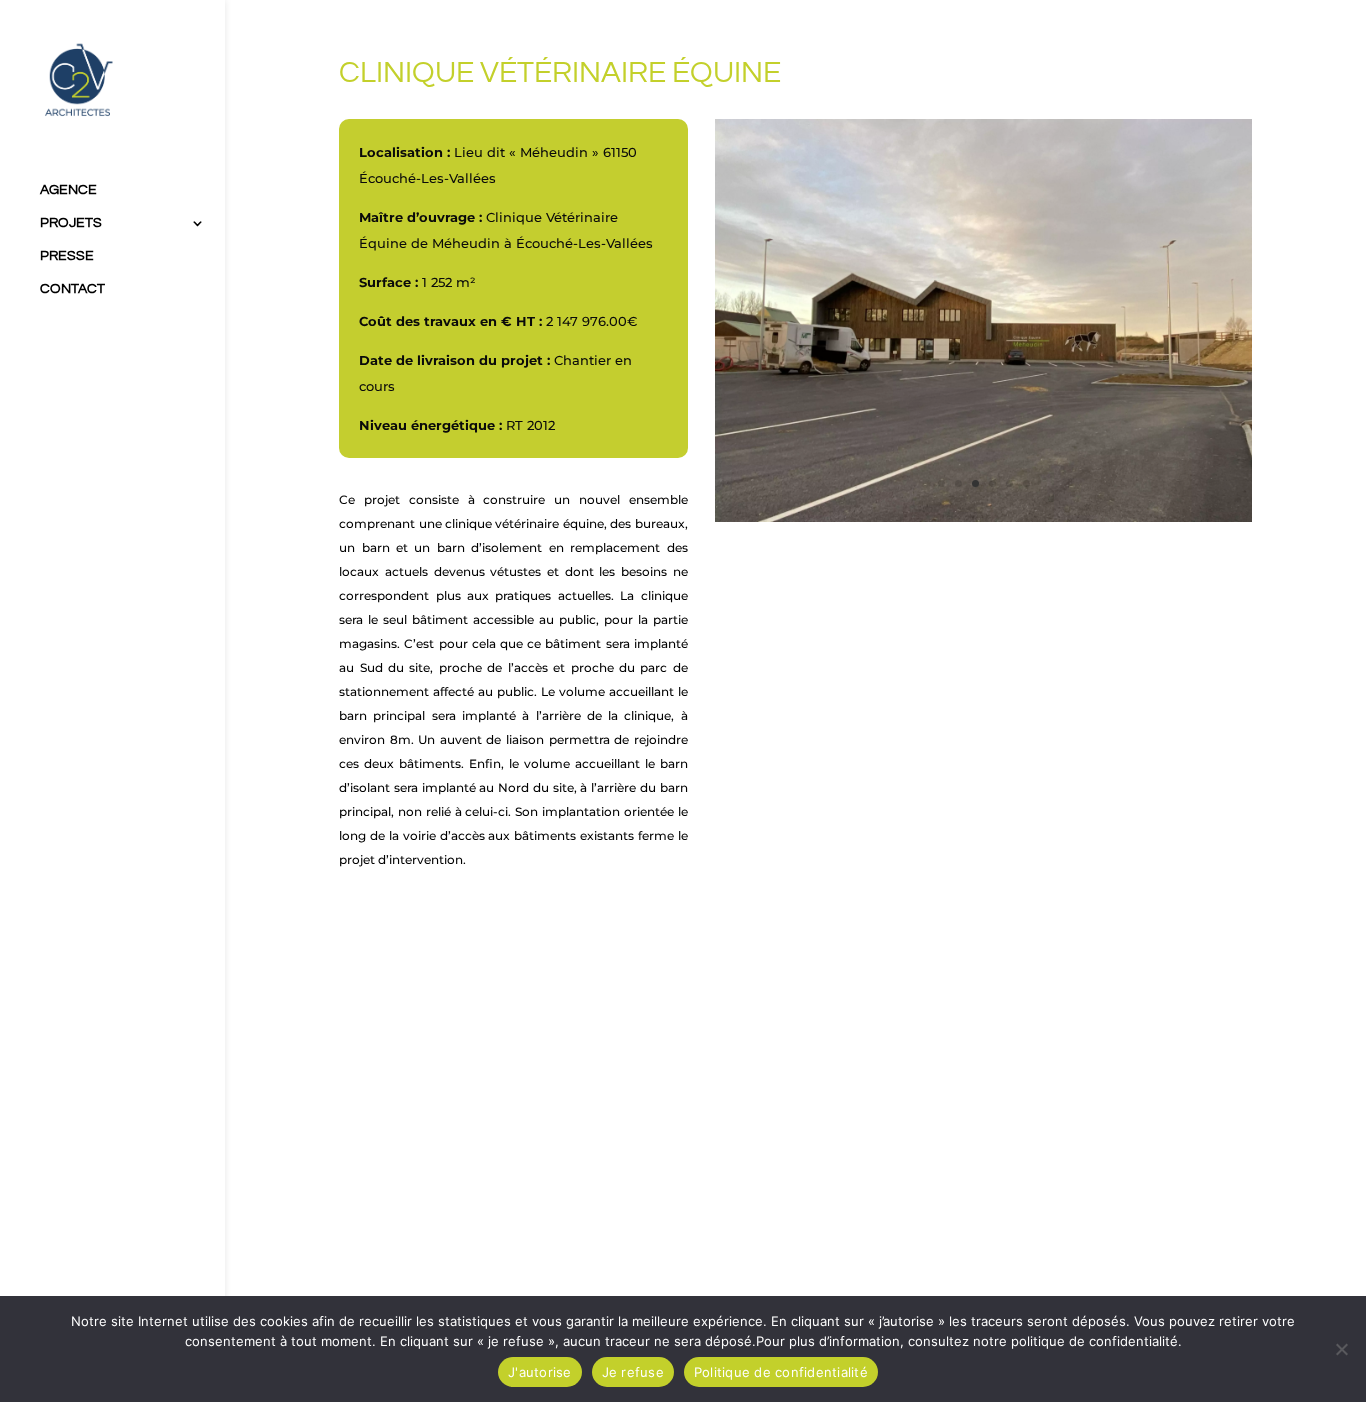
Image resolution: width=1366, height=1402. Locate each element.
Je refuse (633, 1372)
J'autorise (540, 1372)
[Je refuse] (1341, 1349)
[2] (983, 518)
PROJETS (71, 223)
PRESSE (67, 256)
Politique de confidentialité (781, 1372)
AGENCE (68, 190)
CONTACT (72, 289)
